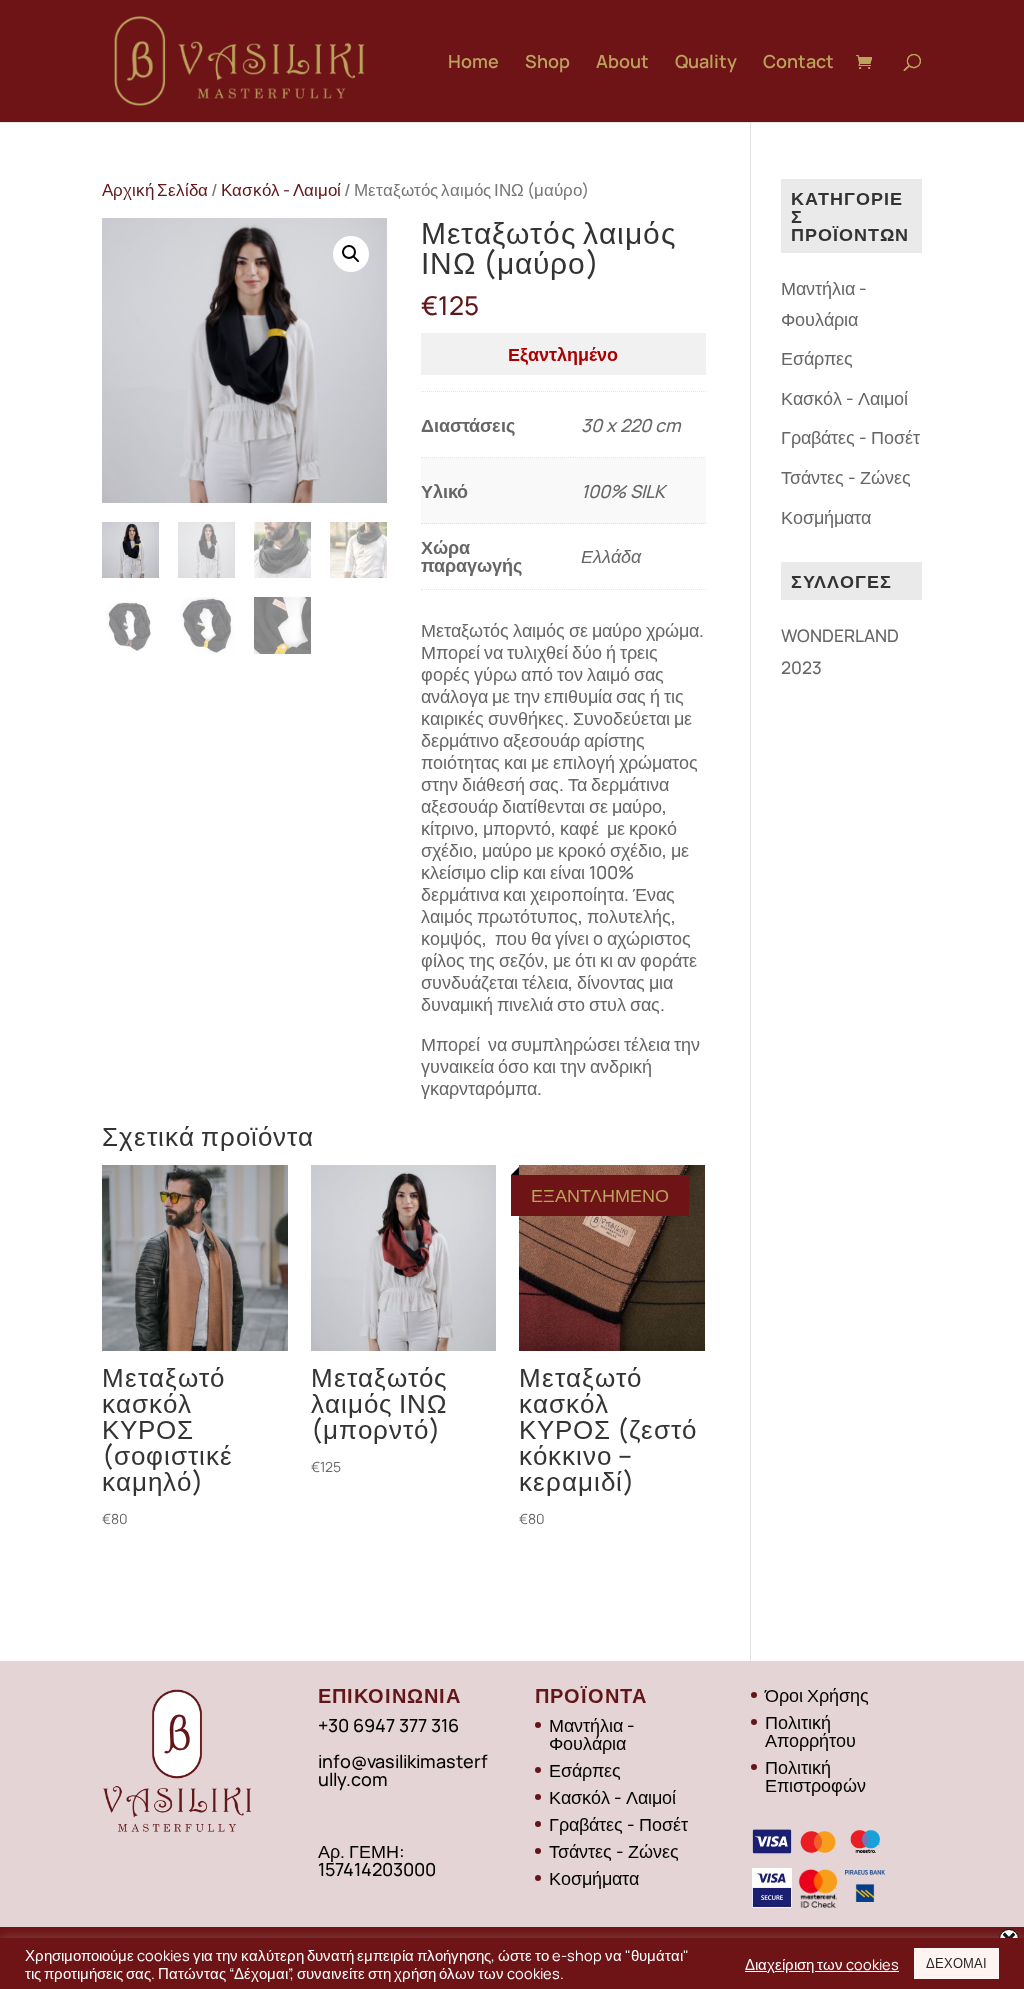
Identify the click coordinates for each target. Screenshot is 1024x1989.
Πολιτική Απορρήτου (810, 1731)
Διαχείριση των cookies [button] (822, 1964)
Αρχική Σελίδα (155, 189)
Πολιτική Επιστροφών (815, 1776)
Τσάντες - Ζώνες (846, 477)
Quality (706, 63)
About (622, 63)
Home (473, 63)
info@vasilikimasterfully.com (403, 1770)
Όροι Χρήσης (817, 1695)
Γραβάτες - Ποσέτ (850, 437)
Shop (547, 63)
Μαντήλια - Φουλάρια (592, 1734)
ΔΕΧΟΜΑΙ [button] (956, 1963)
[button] (351, 254)
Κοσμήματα (826, 517)
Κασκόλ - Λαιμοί (281, 189)
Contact (798, 63)
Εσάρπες (817, 358)
